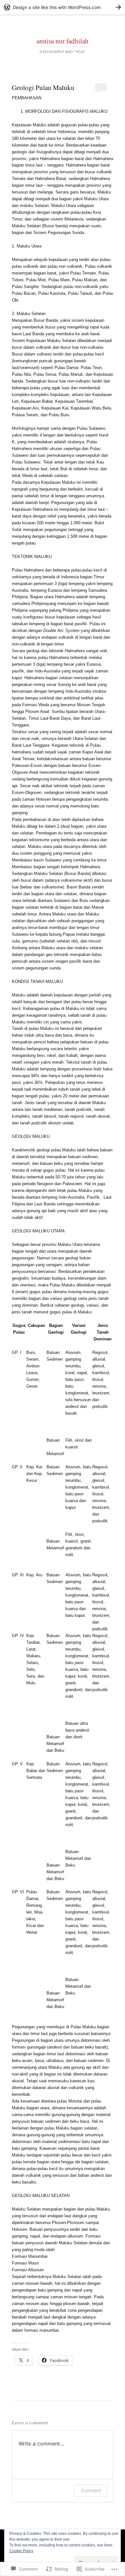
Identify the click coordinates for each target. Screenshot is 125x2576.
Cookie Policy (21, 2551)
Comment (91, 2490)
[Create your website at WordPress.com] (63, 7)
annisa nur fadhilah (63, 41)
